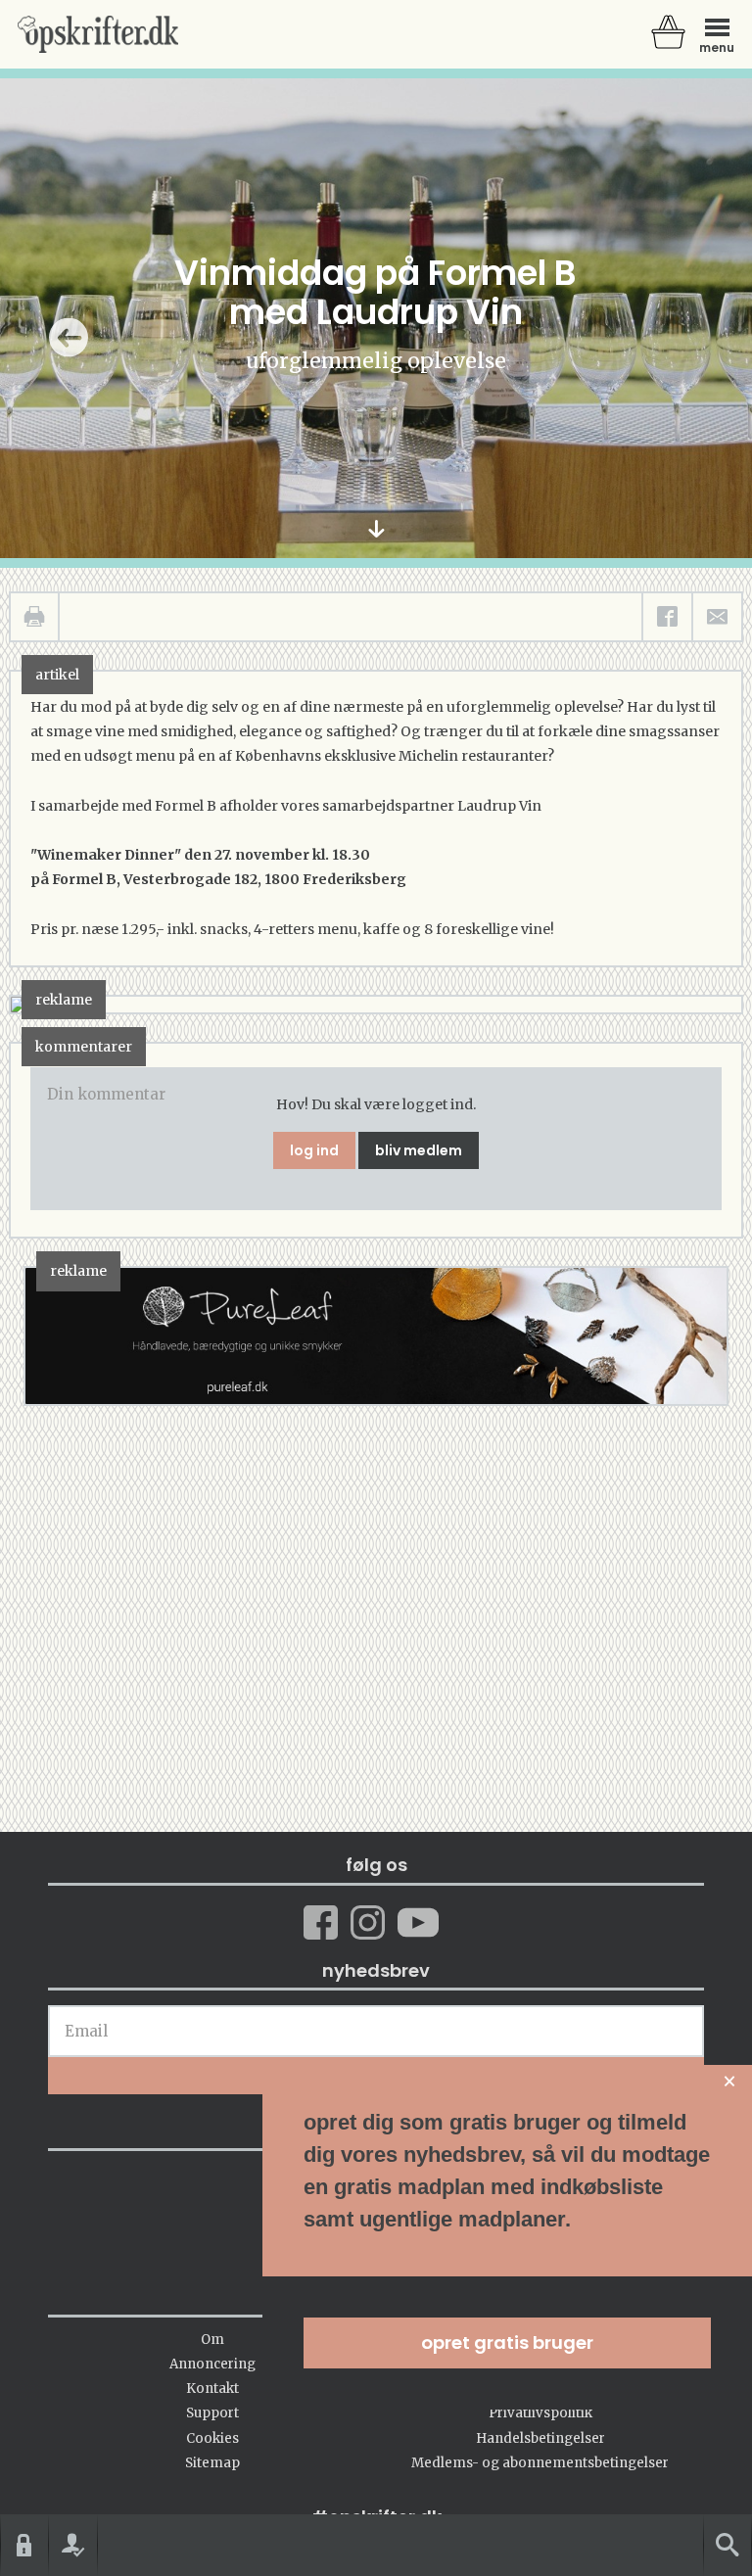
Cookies (212, 2438)
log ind (314, 1150)
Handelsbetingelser (540, 2438)
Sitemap (212, 2463)
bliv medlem (419, 1150)
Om (212, 2340)
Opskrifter (98, 34)
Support (212, 2413)
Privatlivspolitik (540, 2413)
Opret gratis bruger (507, 2342)
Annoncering (212, 2364)
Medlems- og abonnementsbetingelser (540, 2463)
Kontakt (212, 2389)
